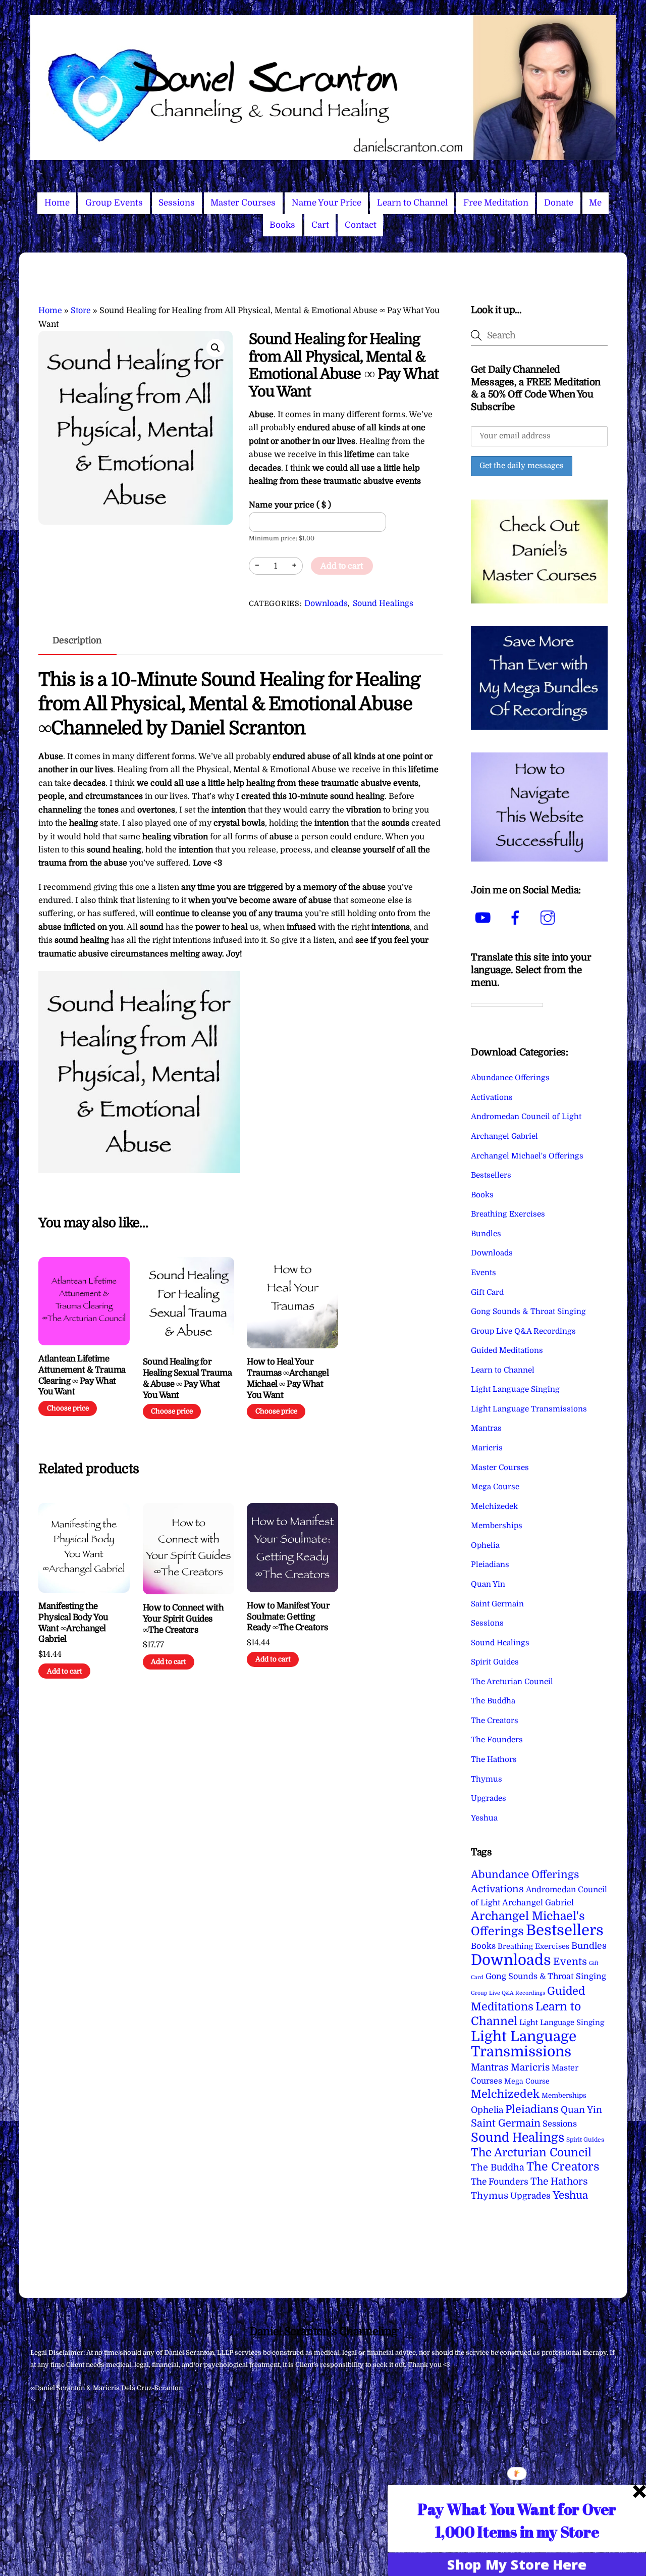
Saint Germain (497, 1604)
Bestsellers (491, 1175)
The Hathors (494, 1759)
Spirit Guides (495, 1662)
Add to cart (342, 566)
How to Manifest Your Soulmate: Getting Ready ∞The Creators (288, 1617)
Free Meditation (496, 203)
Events (483, 1273)
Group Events (114, 203)
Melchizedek (494, 1506)
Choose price (68, 1408)
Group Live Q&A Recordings (523, 1331)
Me (595, 203)
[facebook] (517, 918)
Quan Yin (488, 1584)
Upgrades (489, 1798)
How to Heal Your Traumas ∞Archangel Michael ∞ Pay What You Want (288, 1378)
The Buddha (493, 1701)
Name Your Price (327, 203)
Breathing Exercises (508, 1214)
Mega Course (495, 1487)
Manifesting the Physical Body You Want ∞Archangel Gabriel (73, 1623)
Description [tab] (77, 640)
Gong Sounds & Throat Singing (528, 1311)
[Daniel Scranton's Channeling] (323, 156)
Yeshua (484, 1818)
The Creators (495, 1721)
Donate (559, 203)
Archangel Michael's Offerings (527, 1156)
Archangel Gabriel (504, 1136)
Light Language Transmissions (529, 1409)
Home (57, 203)
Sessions (177, 203)
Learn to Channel (412, 203)
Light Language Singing (515, 1389)
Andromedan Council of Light (526, 1117)
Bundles (486, 1234)
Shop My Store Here (517, 2564)
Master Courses (243, 203)
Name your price (290, 505)
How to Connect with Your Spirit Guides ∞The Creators (183, 1619)
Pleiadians (490, 1564)
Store (81, 311)
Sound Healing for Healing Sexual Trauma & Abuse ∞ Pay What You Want (187, 1378)
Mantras (486, 1428)
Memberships (497, 1526)
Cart (320, 225)
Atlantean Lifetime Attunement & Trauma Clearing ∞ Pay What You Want (82, 1375)
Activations (492, 1097)
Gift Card (487, 1292)
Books (282, 225)
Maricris (487, 1448)
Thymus (487, 1779)
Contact (361, 225)
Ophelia (485, 1545)
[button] (216, 348)
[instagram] (549, 918)
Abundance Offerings (510, 1078)
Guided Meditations (507, 1350)
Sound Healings (383, 603)
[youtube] (485, 918)
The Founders (497, 1740)
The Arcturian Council (512, 1682)
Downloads (326, 603)
